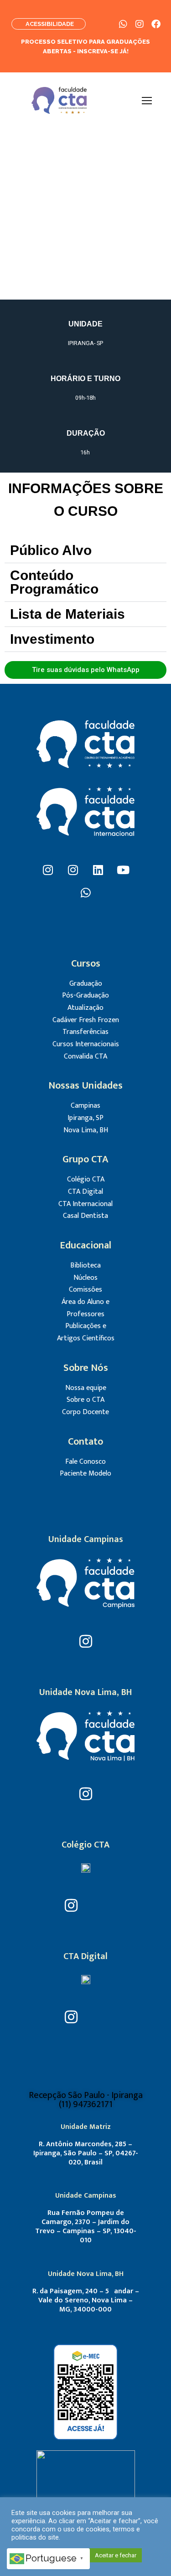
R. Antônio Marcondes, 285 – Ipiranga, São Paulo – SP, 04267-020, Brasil (86, 2153)
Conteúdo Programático (54, 582)
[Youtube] (123, 870)
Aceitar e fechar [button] (116, 2555)
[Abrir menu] (147, 101)
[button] (85, 551)
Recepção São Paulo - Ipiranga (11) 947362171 (86, 2100)
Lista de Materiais (67, 614)
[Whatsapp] (86, 893)
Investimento (52, 639)
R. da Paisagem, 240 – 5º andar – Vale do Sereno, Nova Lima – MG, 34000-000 (86, 2300)
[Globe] (100, 1905)
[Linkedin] (98, 870)
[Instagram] (48, 870)
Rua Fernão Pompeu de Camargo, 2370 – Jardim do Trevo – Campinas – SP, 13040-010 (86, 2227)
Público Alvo (51, 550)
